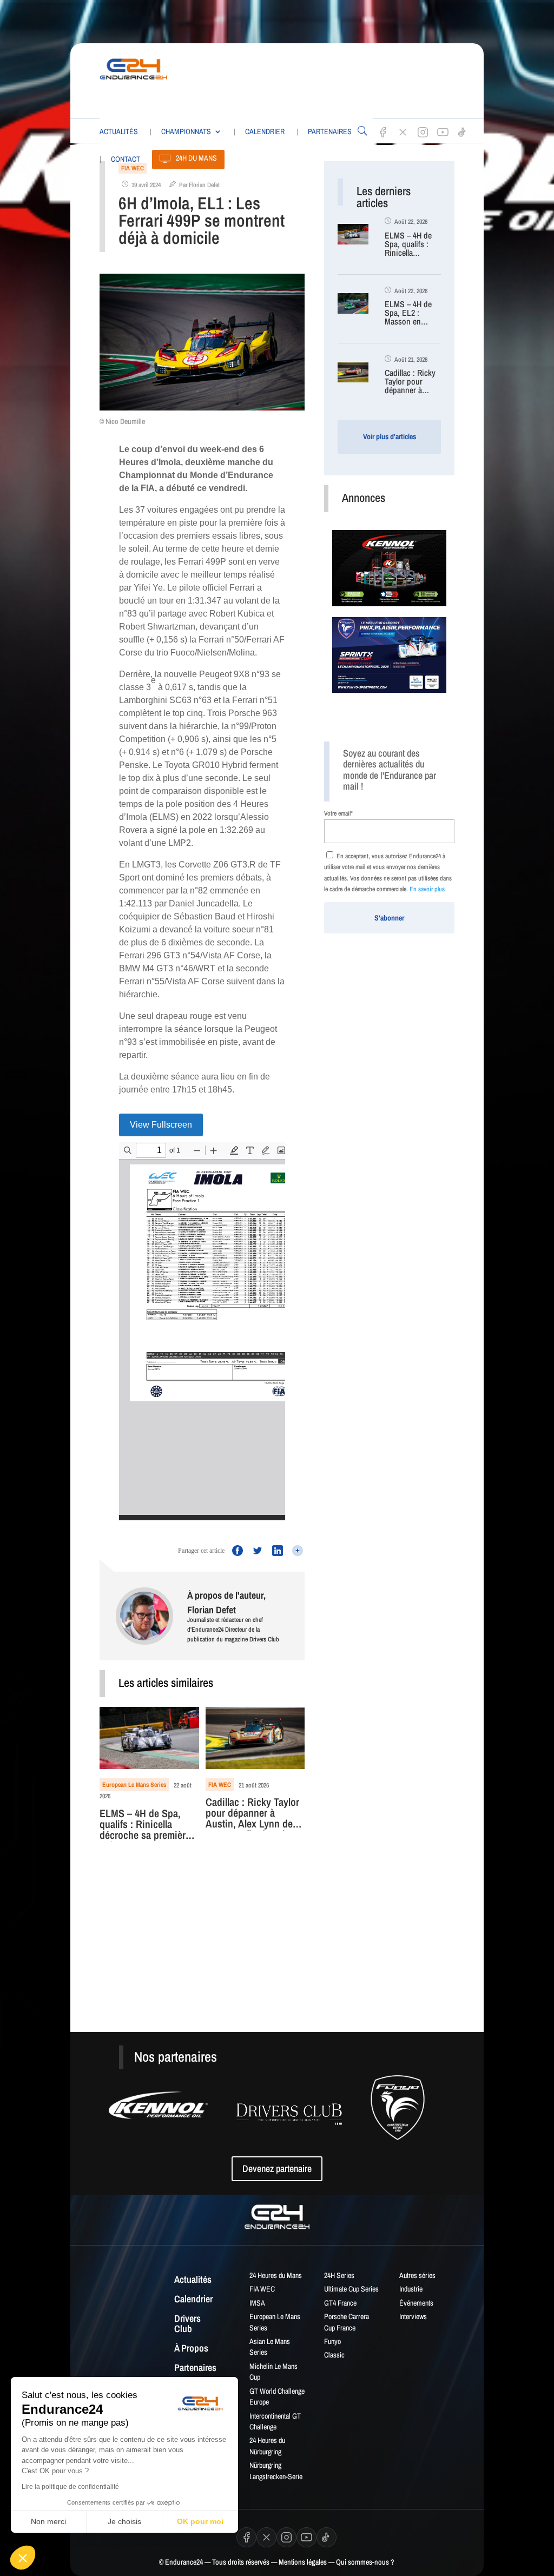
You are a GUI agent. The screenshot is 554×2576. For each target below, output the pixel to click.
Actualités (119, 131)
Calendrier (265, 131)
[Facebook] (383, 132)
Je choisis (124, 2521)
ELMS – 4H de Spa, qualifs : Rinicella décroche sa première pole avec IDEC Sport (145, 1825)
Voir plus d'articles (390, 436)
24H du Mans (196, 158)
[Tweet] (255, 1551)
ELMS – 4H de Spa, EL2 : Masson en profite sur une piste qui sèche (410, 313)
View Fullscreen (161, 1125)
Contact (126, 159)
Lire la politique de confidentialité (70, 2487)
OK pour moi (200, 2521)
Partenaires (330, 131)
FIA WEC (220, 1785)
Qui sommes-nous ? (365, 2562)
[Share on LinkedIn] (275, 1551)
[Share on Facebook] (235, 1551)
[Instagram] (423, 132)
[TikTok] (463, 132)
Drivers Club (187, 2325)
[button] (23, 2558)
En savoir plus (427, 889)
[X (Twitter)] (403, 132)
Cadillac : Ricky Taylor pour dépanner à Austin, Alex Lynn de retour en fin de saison (253, 1814)
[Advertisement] (360, 78)
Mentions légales (303, 2562)
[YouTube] (443, 132)
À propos (191, 2349)
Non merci (48, 2521)
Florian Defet (204, 185)
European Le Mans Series (134, 1785)
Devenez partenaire (277, 2168)
